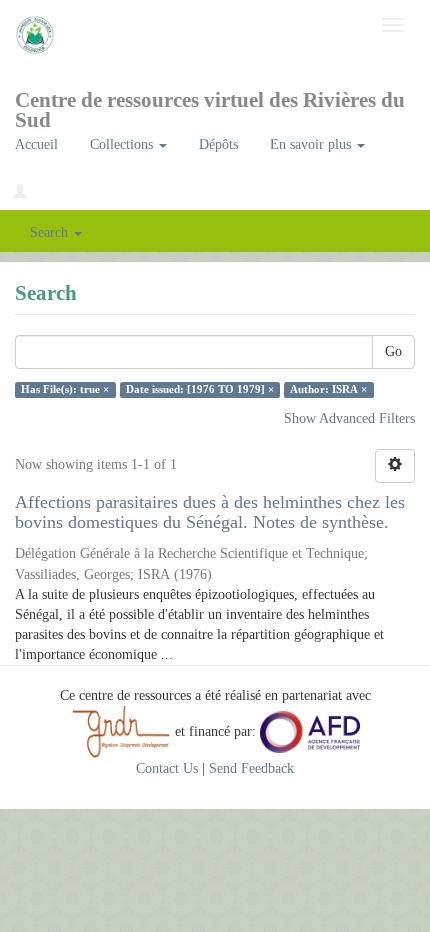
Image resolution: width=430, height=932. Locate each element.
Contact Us (167, 768)
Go (393, 351)
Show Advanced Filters (349, 418)
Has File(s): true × (65, 389)
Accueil (36, 144)
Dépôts (218, 144)
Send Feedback (251, 768)
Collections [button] (123, 144)
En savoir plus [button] (312, 144)
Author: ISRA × (328, 389)
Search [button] (51, 232)
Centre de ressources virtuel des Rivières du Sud (210, 106)
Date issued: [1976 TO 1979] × (200, 389)
